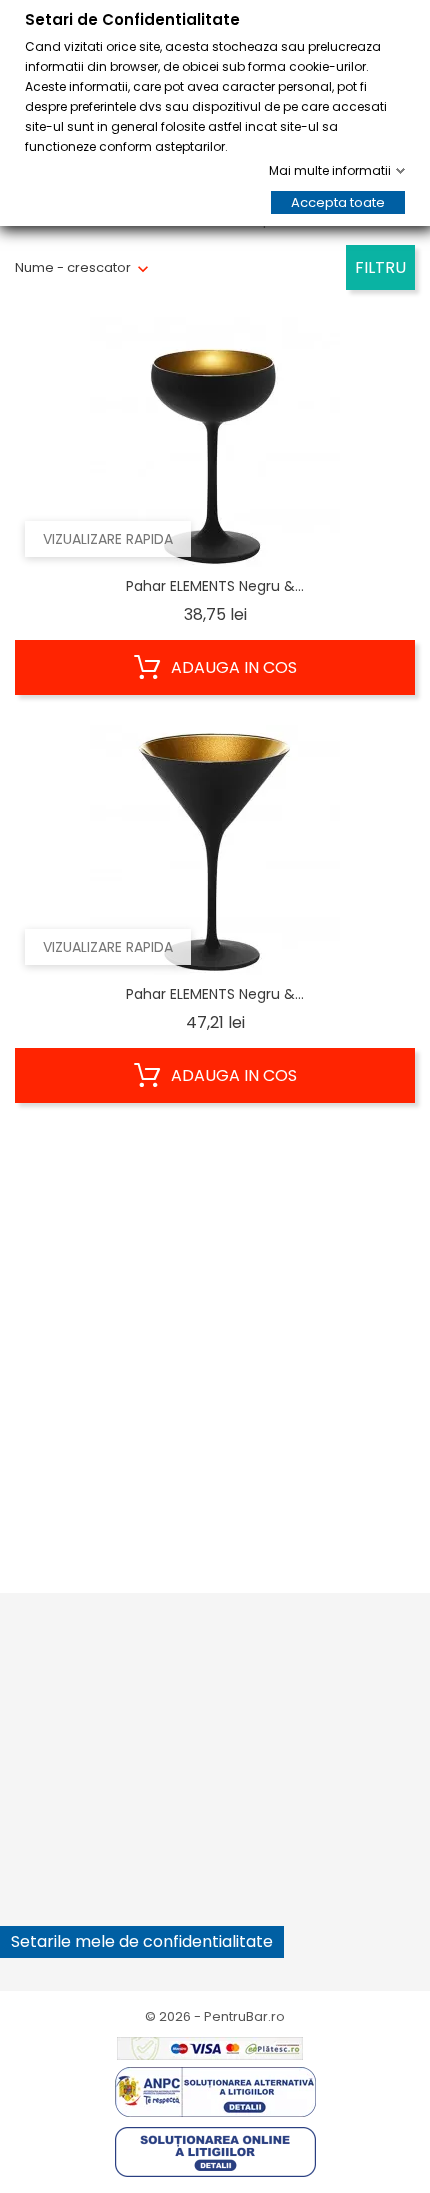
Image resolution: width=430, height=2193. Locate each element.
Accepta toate (338, 202)
